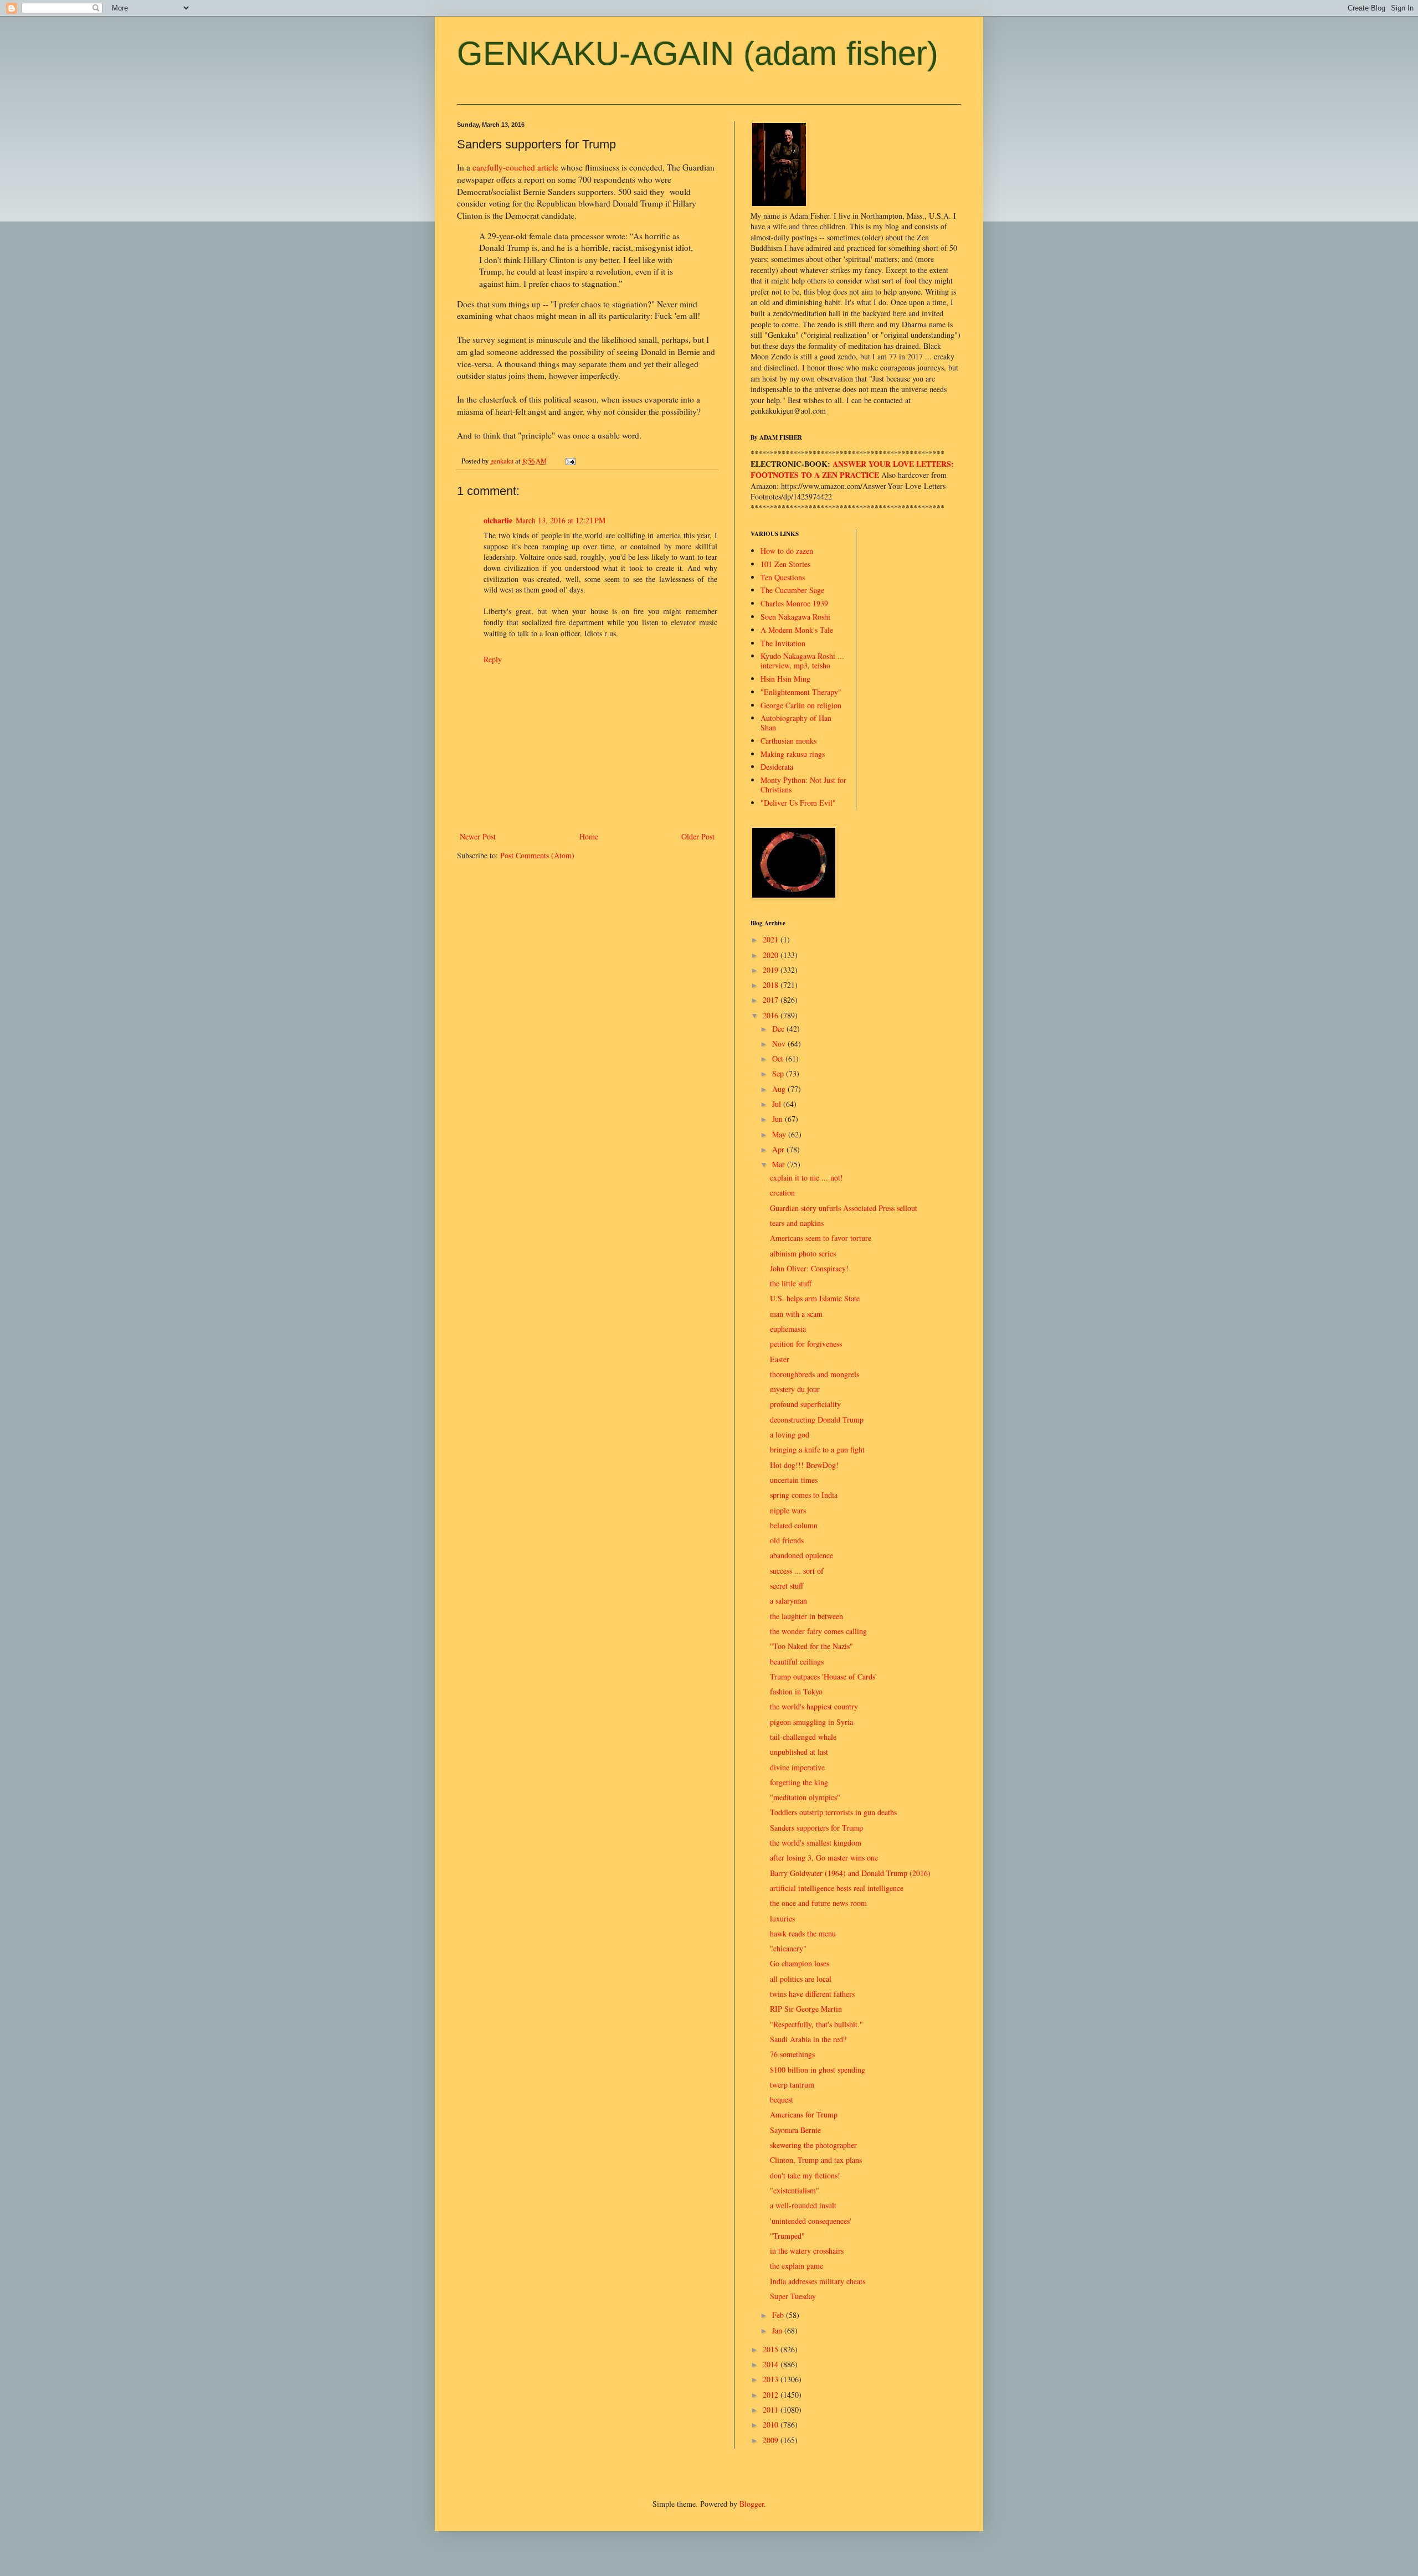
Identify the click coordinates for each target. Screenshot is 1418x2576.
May (780, 1134)
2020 (772, 955)
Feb (779, 2315)
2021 (772, 939)
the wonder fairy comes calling (818, 1631)
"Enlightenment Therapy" (801, 692)
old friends (787, 1540)
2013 (772, 2379)
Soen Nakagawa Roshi (795, 617)
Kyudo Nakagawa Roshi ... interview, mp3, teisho (802, 661)
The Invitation (783, 643)
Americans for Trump (804, 2114)
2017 (772, 1000)
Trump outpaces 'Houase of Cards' (823, 1676)
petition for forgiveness (806, 1344)
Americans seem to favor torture (821, 1238)
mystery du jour (795, 1389)
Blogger (752, 2504)
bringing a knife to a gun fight (817, 1449)
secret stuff (787, 1586)
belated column (794, 1525)
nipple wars (788, 1510)
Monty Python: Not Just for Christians (803, 785)
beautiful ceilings (797, 1661)
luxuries (782, 1918)
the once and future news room (818, 1903)
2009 (772, 2440)
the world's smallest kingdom (816, 1843)
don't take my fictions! (805, 2175)
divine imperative (797, 1767)
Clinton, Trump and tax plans (816, 2160)
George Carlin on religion (801, 705)
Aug (780, 1089)
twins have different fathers (812, 1994)
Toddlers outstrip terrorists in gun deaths (833, 1812)
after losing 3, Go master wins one (824, 1858)
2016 (772, 1015)
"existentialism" (795, 2190)
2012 (772, 2395)
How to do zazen (787, 551)
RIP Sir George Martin (806, 2009)
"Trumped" (787, 2236)
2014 (772, 2364)
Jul (778, 1104)
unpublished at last (799, 1752)
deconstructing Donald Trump (817, 1420)
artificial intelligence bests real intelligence (837, 1888)
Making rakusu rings (793, 754)
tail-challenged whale (803, 1737)
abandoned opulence (802, 1555)
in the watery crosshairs (807, 2251)
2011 (772, 2410)
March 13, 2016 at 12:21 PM (561, 520)
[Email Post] (570, 461)
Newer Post (478, 836)
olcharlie (498, 520)
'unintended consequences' (811, 2221)
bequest (782, 2100)
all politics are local (801, 1979)
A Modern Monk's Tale (797, 630)
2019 (772, 970)
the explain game (797, 2266)
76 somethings (792, 2054)
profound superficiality (805, 1404)
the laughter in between (806, 1616)
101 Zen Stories (785, 564)
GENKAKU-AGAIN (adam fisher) (698, 53)
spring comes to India (804, 1495)
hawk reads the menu (803, 1933)
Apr (779, 1149)
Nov (780, 1044)
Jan (778, 2330)
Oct (779, 1058)
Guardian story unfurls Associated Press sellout (844, 1208)
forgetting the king (799, 1782)
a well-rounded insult (803, 2205)
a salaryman (788, 1601)
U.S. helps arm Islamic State (815, 1298)
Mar (780, 1164)
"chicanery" (788, 1948)
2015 (772, 2349)
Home (589, 836)
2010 (772, 2425)
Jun (779, 1119)
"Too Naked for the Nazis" (811, 1646)
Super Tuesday (793, 2296)
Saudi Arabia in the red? (808, 2039)
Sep (779, 1073)
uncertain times (794, 1480)
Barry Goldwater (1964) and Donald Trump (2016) (850, 1873)
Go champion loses (800, 1963)
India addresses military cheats (818, 2281)
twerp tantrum (792, 2085)
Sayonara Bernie (795, 2130)
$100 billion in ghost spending (818, 2070)
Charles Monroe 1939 (794, 603)
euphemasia (788, 1329)
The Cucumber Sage (792, 590)
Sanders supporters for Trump (816, 1828)
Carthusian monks (788, 741)
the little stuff (791, 1283)
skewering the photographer (813, 2145)
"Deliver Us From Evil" (798, 803)
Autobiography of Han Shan (796, 723)
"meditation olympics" (805, 1797)
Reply (493, 659)
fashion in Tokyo (796, 1691)
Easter (780, 1359)
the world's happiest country (814, 1706)
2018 (772, 985)
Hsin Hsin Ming (785, 679)
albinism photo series (803, 1253)
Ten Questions (783, 577)
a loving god (790, 1434)
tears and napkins (797, 1223)
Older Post (698, 836)
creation (782, 1192)
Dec (779, 1029)
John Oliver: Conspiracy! (809, 1268)
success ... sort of (797, 1571)
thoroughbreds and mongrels (815, 1374)
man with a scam (796, 1314)
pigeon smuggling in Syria (811, 1722)
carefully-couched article (515, 167)
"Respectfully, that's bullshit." (816, 2024)
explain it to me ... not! (806, 1178)
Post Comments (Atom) (537, 855)
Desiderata (777, 767)
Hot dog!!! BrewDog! (804, 1465)
